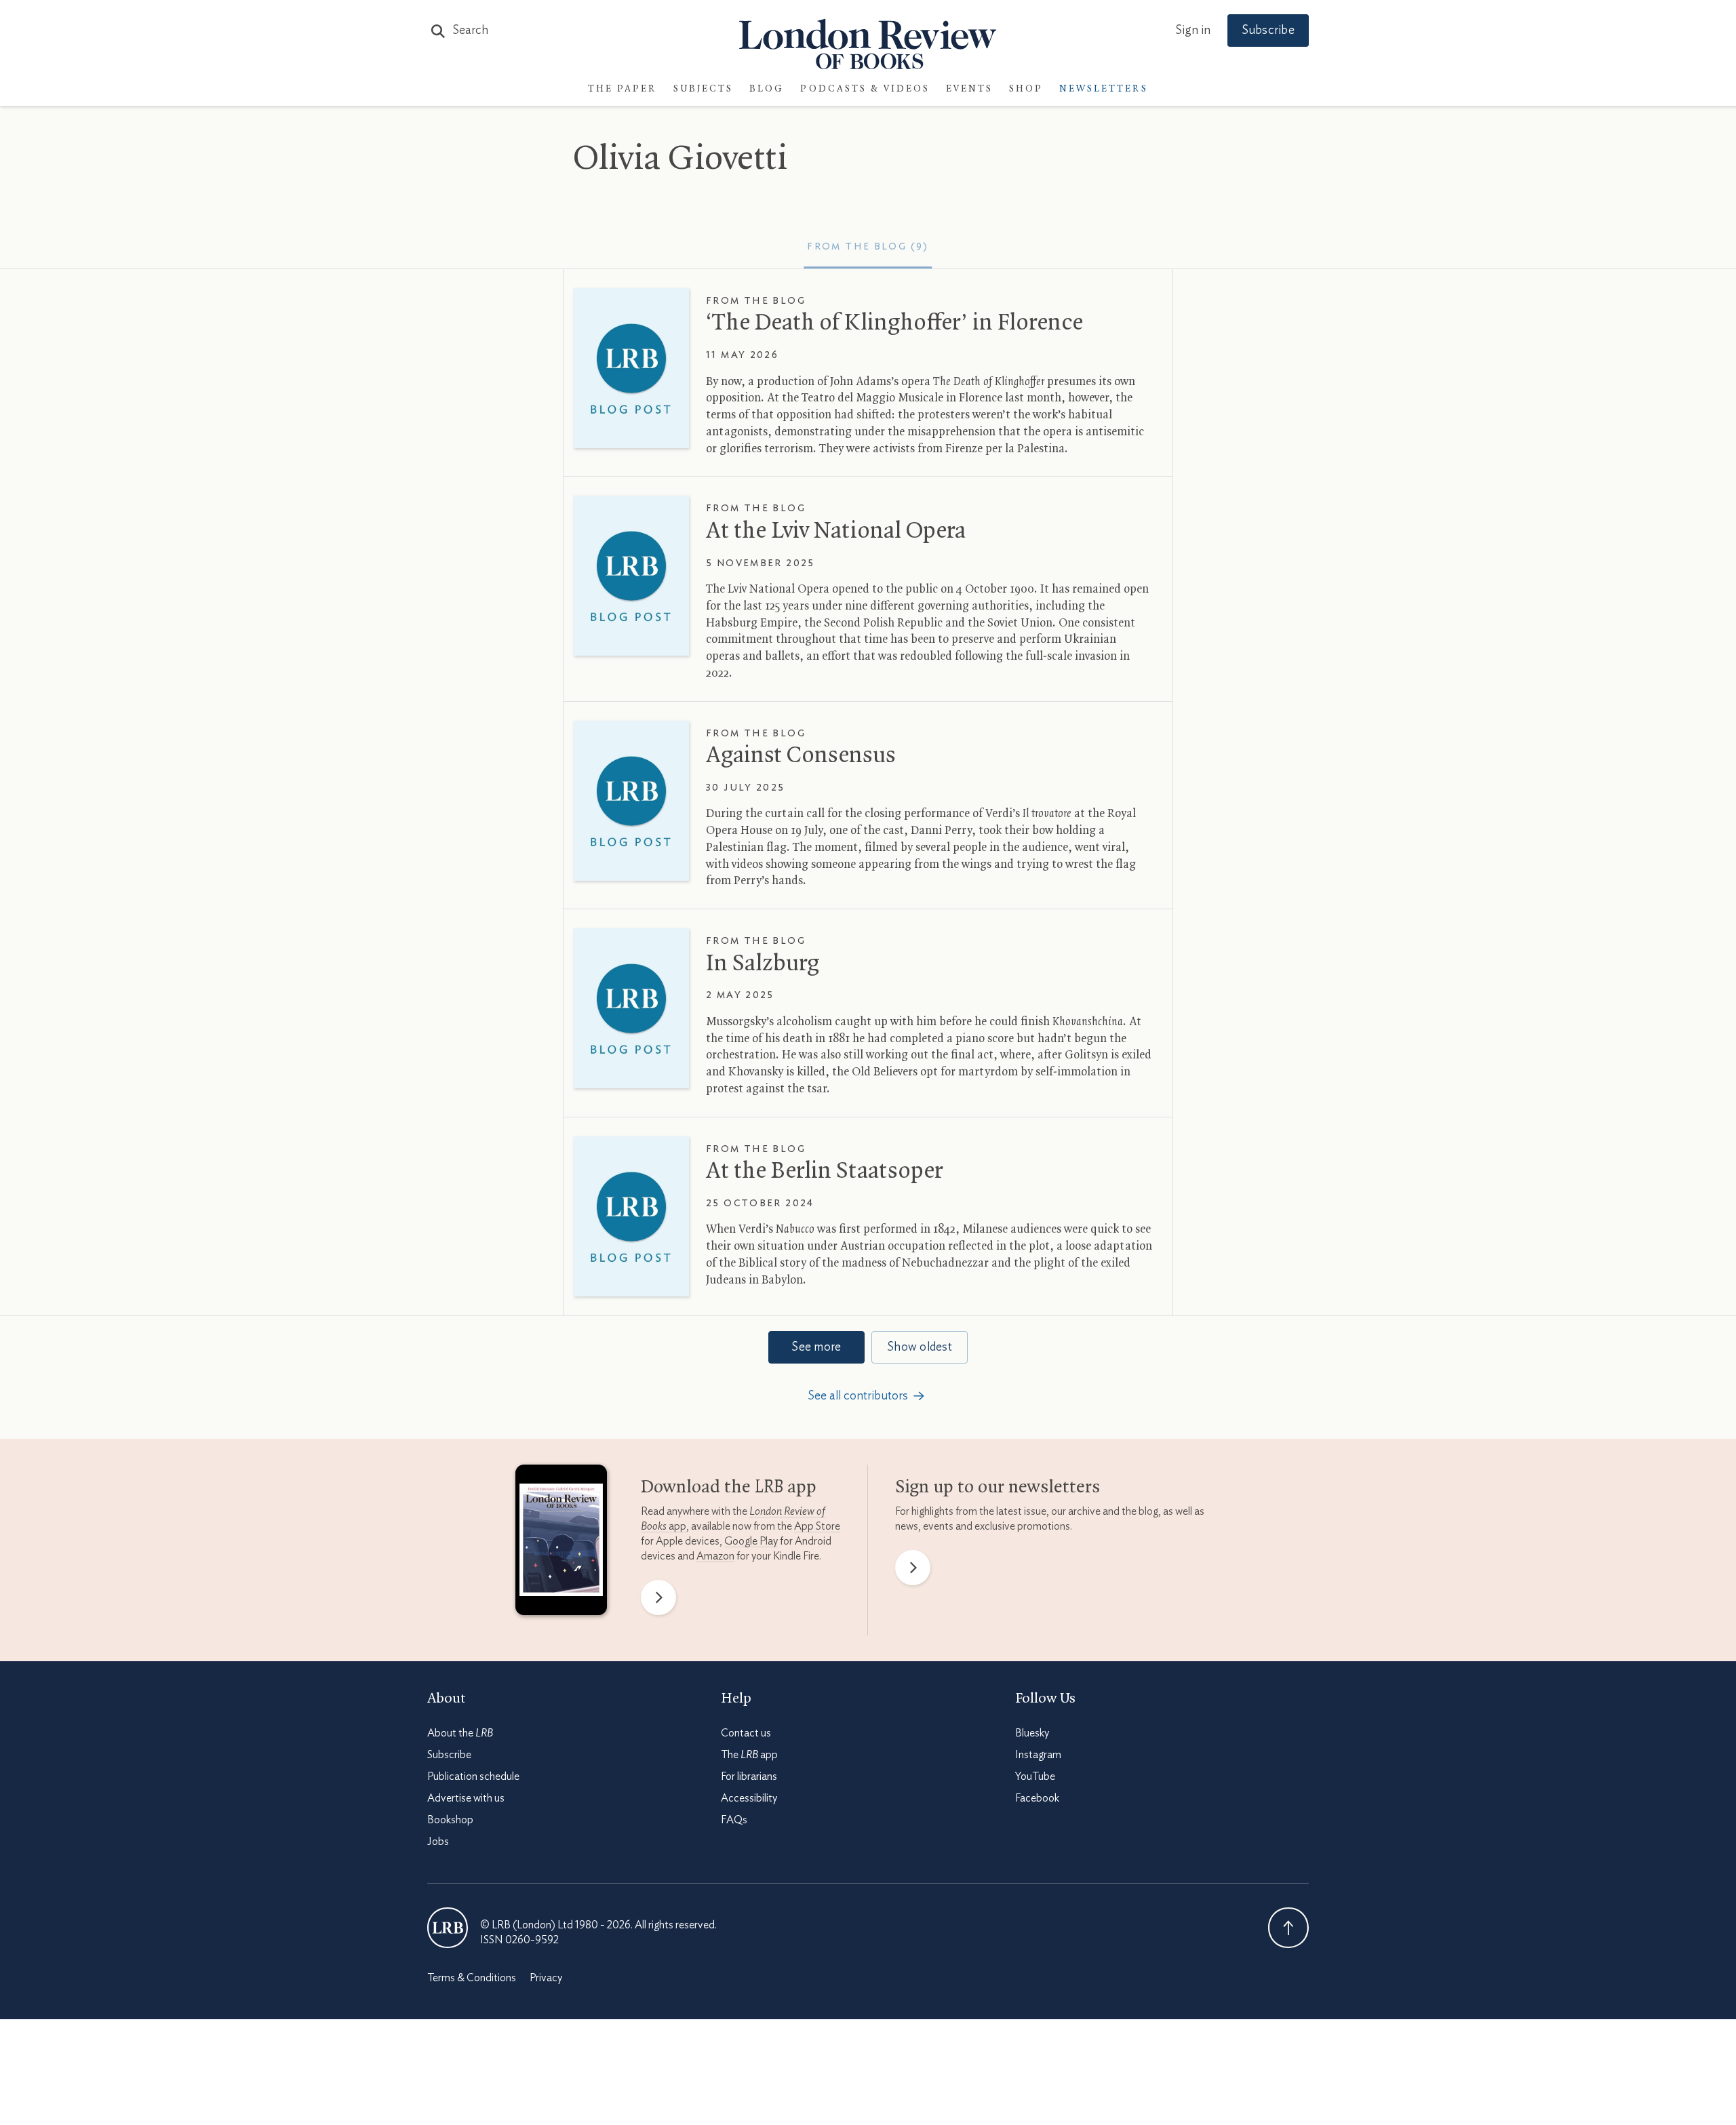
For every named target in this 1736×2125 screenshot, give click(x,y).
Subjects (703, 89)
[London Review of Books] (448, 1928)
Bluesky (1032, 1733)
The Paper (623, 89)
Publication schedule (473, 1776)
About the (460, 1733)
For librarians (749, 1776)
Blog (767, 89)
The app (749, 1755)
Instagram (1038, 1755)
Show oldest (920, 1347)
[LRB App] (561, 1543)
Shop (1026, 89)
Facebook (1037, 1798)
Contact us (746, 1733)
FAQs (734, 1820)
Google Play (751, 1541)
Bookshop (450, 1820)
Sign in (1193, 31)
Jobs (438, 1842)
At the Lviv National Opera (836, 532)
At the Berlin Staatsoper (824, 1172)
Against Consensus (801, 756)
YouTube (1035, 1776)
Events (969, 89)
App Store (817, 1526)
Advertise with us (466, 1798)
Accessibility (749, 1798)
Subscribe (1268, 31)
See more (816, 1347)
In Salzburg (763, 964)
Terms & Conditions (472, 1978)
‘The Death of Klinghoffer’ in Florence (894, 323)
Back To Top (1288, 1928)
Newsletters (1104, 89)
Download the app (729, 1488)
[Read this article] (631, 368)
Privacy (546, 1978)
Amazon (715, 1556)
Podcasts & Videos (865, 89)
